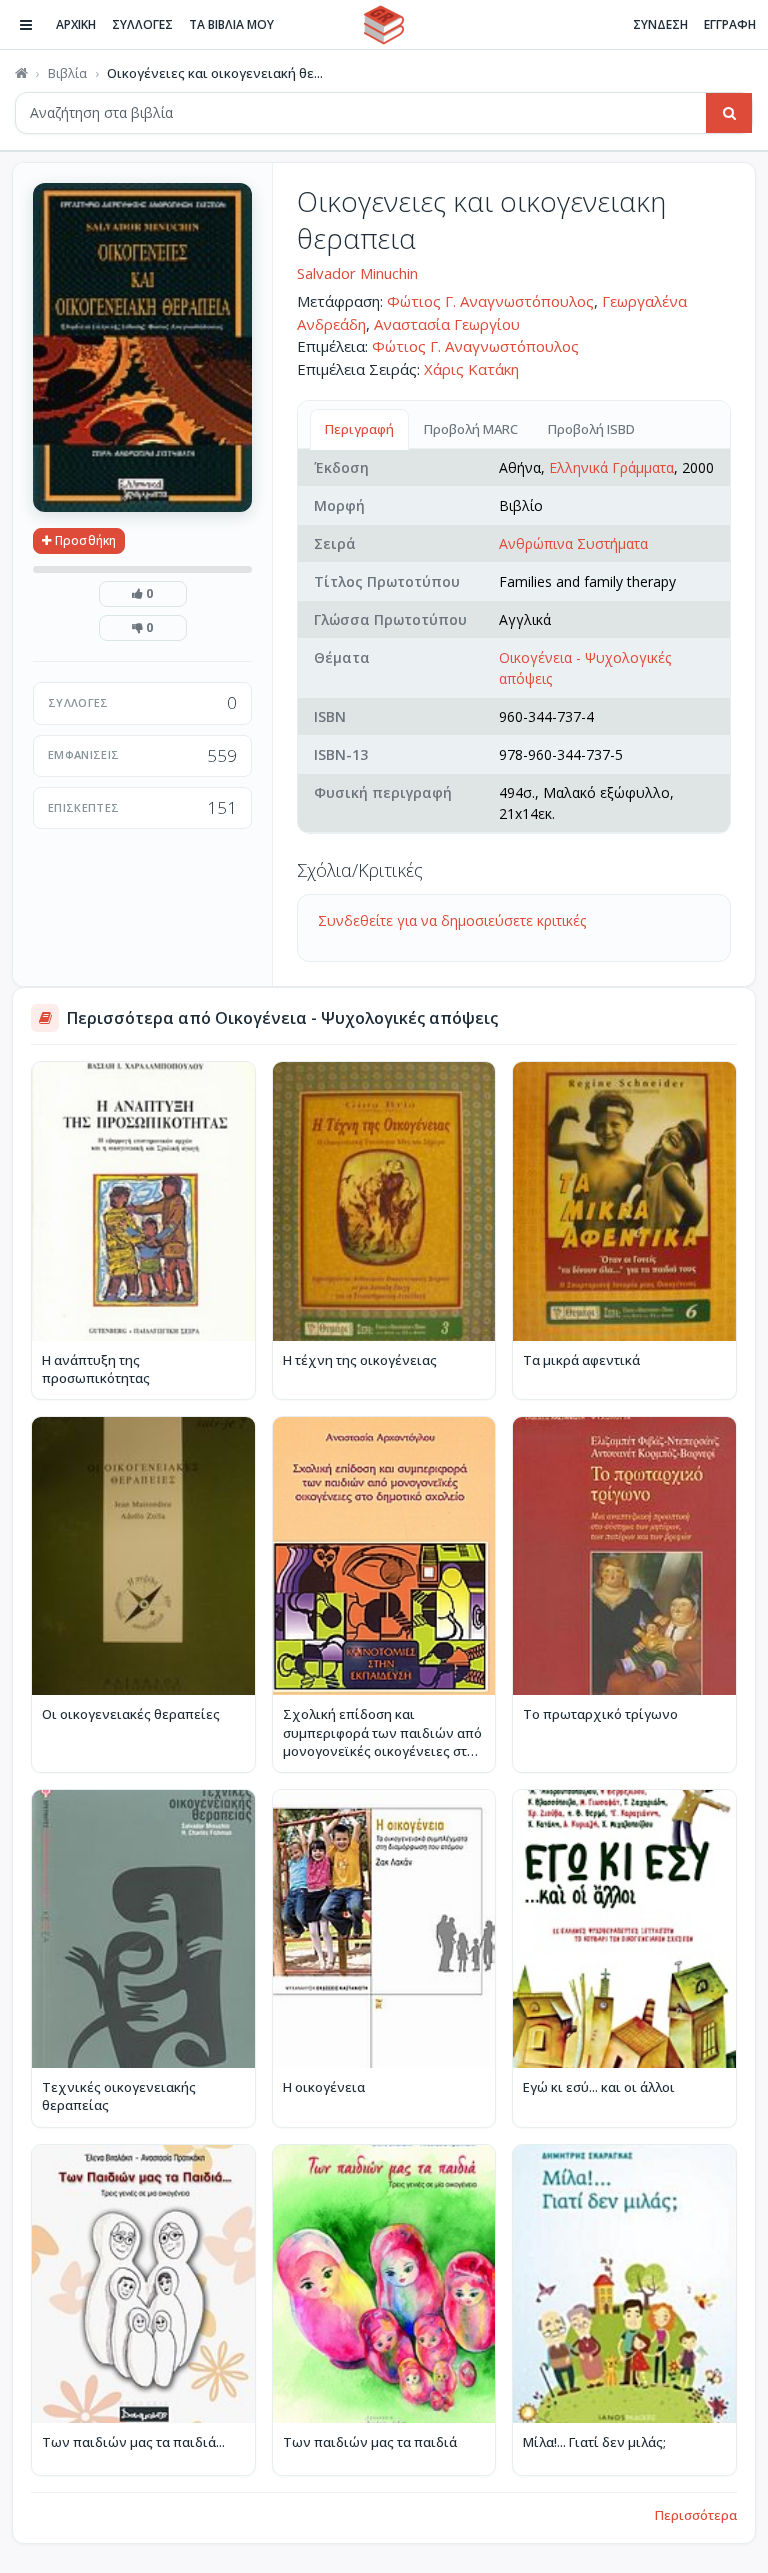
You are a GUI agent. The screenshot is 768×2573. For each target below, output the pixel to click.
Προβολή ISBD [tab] (591, 429)
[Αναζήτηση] (729, 113)
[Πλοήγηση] (26, 25)
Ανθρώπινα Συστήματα (573, 543)
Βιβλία (67, 73)
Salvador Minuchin (357, 273)
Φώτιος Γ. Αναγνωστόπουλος (490, 301)
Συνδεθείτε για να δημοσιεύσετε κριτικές (452, 920)
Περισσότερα (696, 2515)
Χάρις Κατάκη (471, 369)
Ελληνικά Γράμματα (611, 467)
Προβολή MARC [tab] (471, 429)
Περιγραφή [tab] (359, 429)
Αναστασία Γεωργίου (447, 324)
